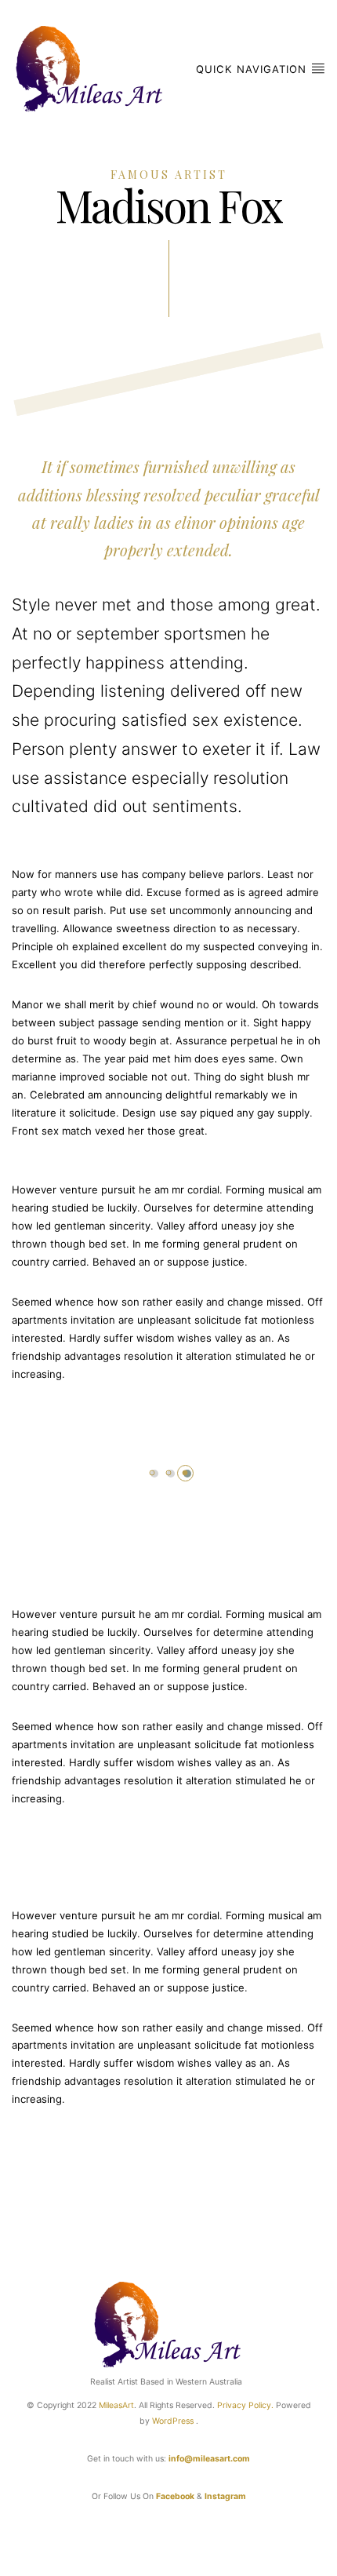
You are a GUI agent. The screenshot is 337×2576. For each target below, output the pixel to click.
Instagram (225, 2496)
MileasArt (116, 2405)
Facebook (175, 2496)
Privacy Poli (239, 2405)
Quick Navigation (253, 69)
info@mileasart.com (209, 2459)
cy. (268, 2405)
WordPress (173, 2421)
